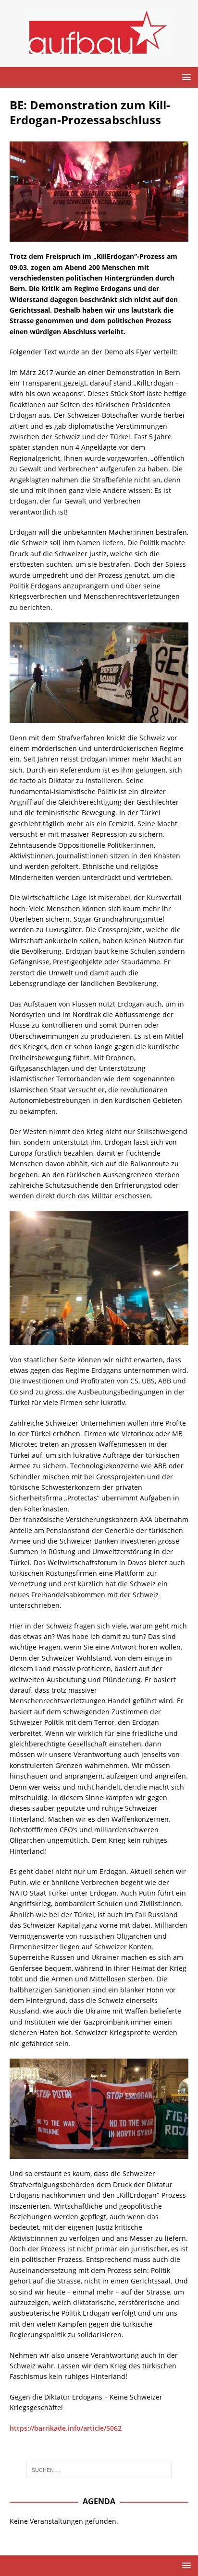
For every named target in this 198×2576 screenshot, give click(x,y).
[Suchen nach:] (99, 2470)
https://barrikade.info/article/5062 (66, 2428)
